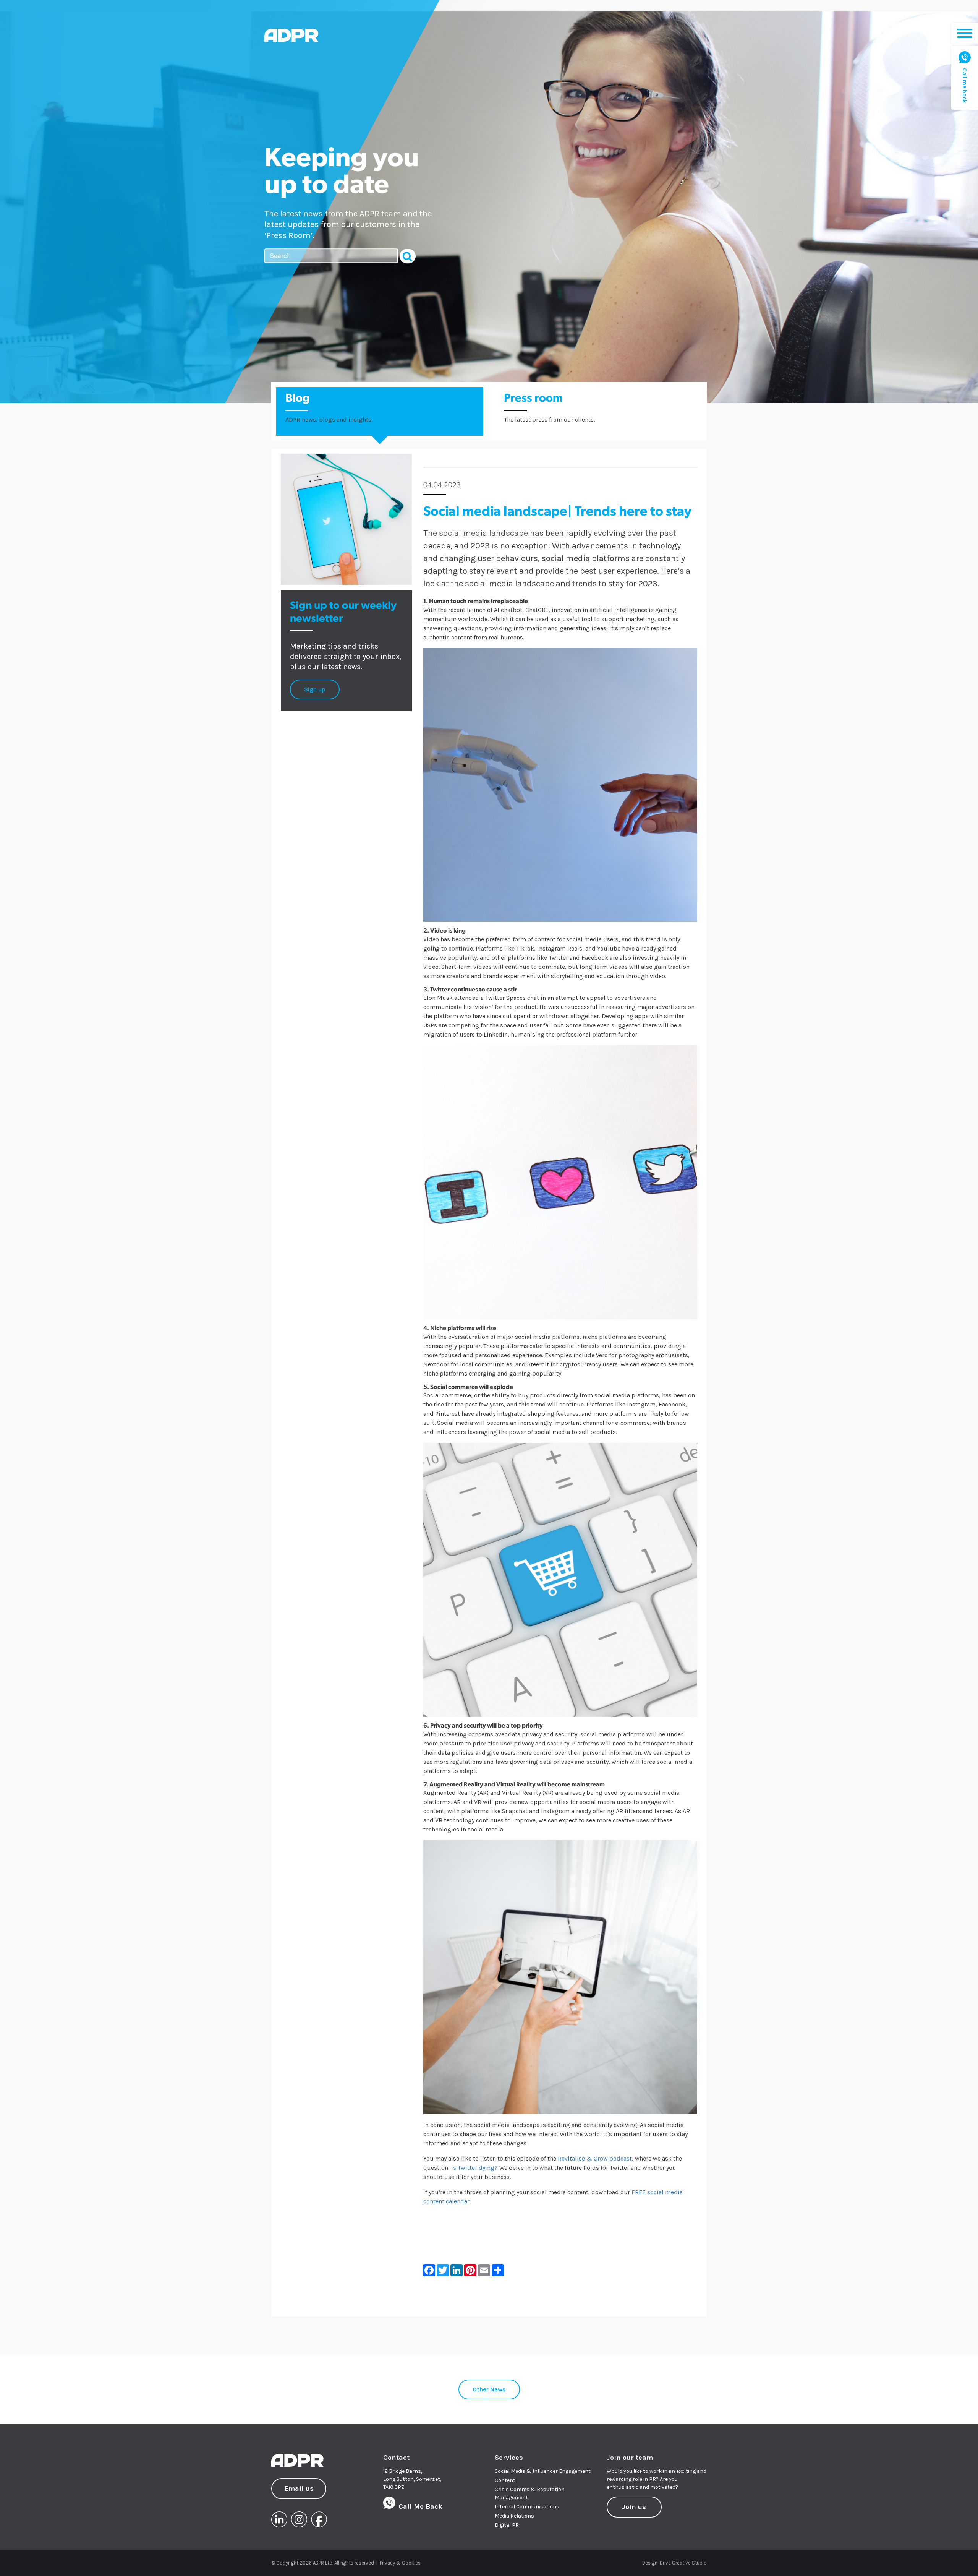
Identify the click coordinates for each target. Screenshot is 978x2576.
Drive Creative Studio (683, 2563)
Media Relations (514, 2516)
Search (408, 256)
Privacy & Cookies (400, 2563)
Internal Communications (527, 2507)
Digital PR (507, 2525)
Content (505, 2480)
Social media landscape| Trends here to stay (557, 512)
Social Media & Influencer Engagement (543, 2471)
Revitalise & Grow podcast (595, 2158)
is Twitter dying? (474, 2168)
